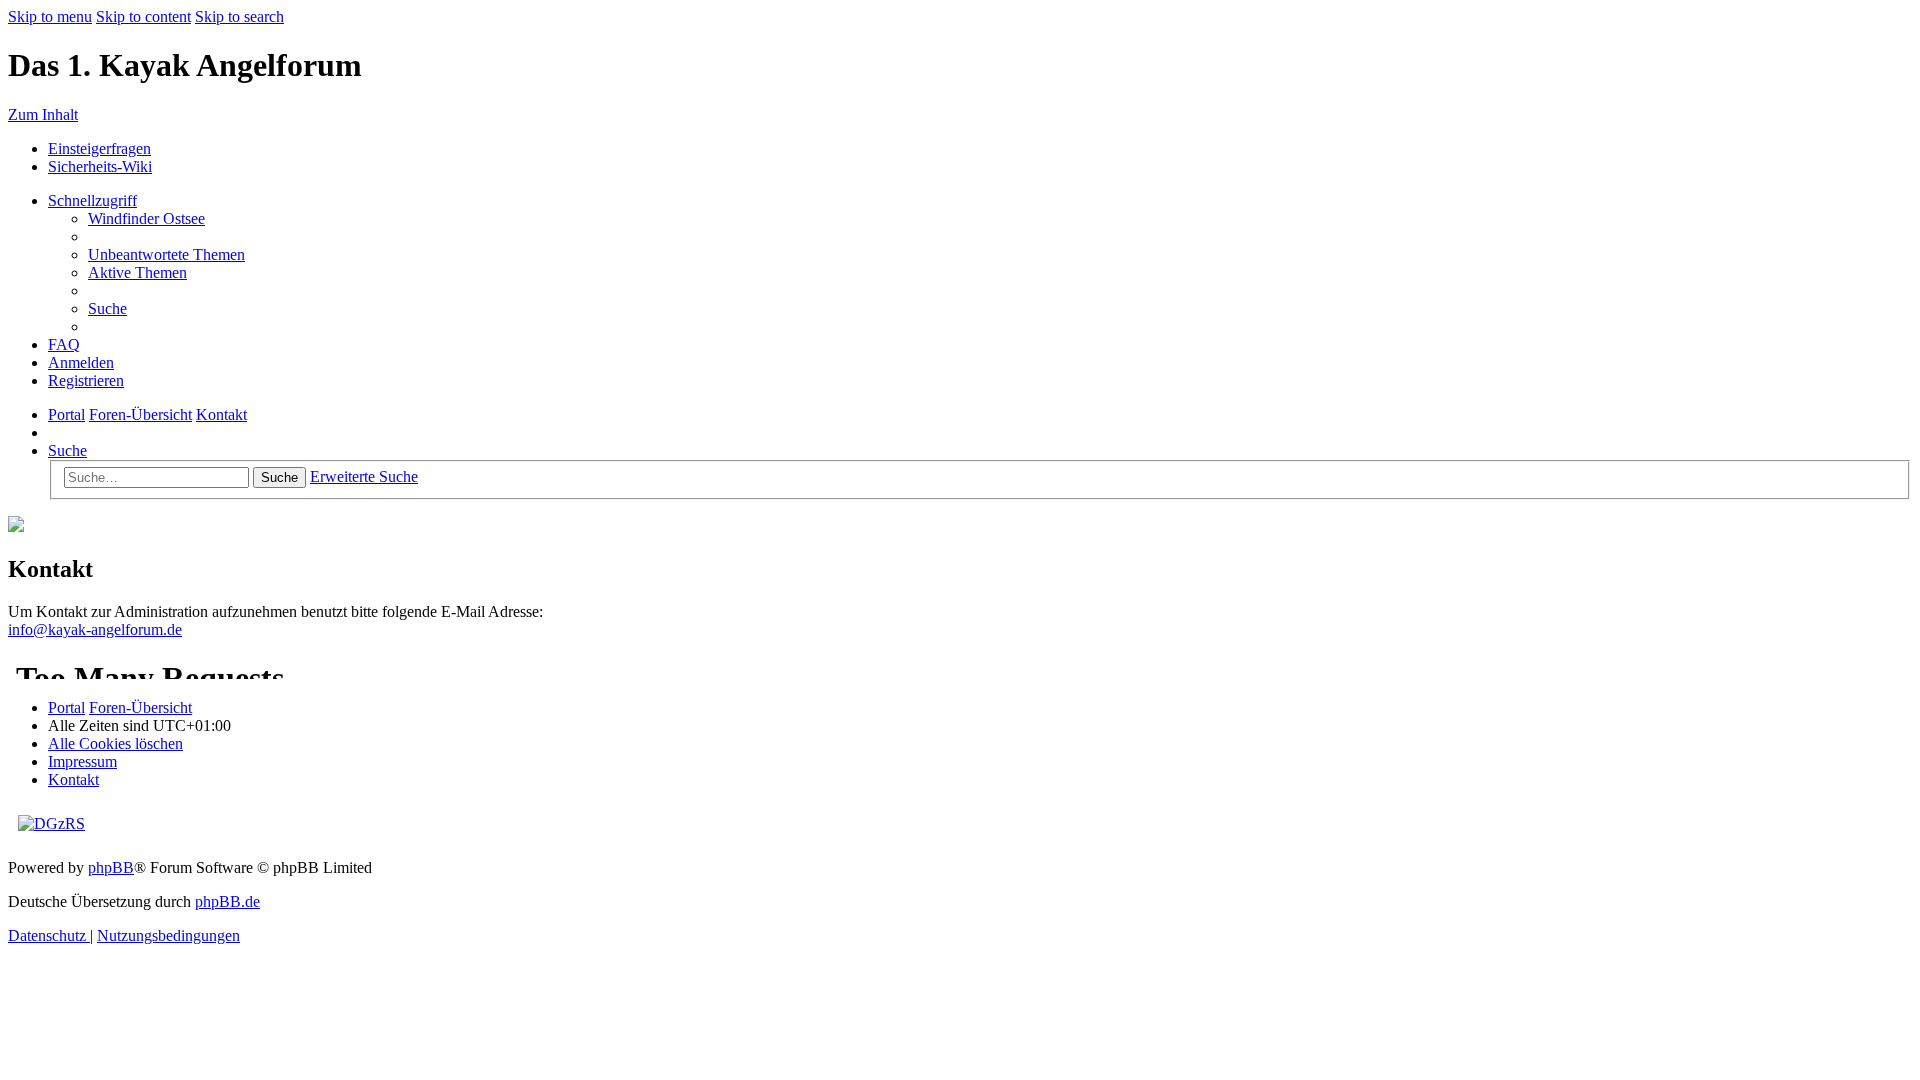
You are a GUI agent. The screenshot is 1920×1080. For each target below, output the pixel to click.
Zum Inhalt (43, 114)
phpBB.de (227, 901)
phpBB (111, 867)
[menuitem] (146, 218)
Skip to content (143, 16)
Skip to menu (50, 16)
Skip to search (239, 16)
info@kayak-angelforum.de (95, 629)
